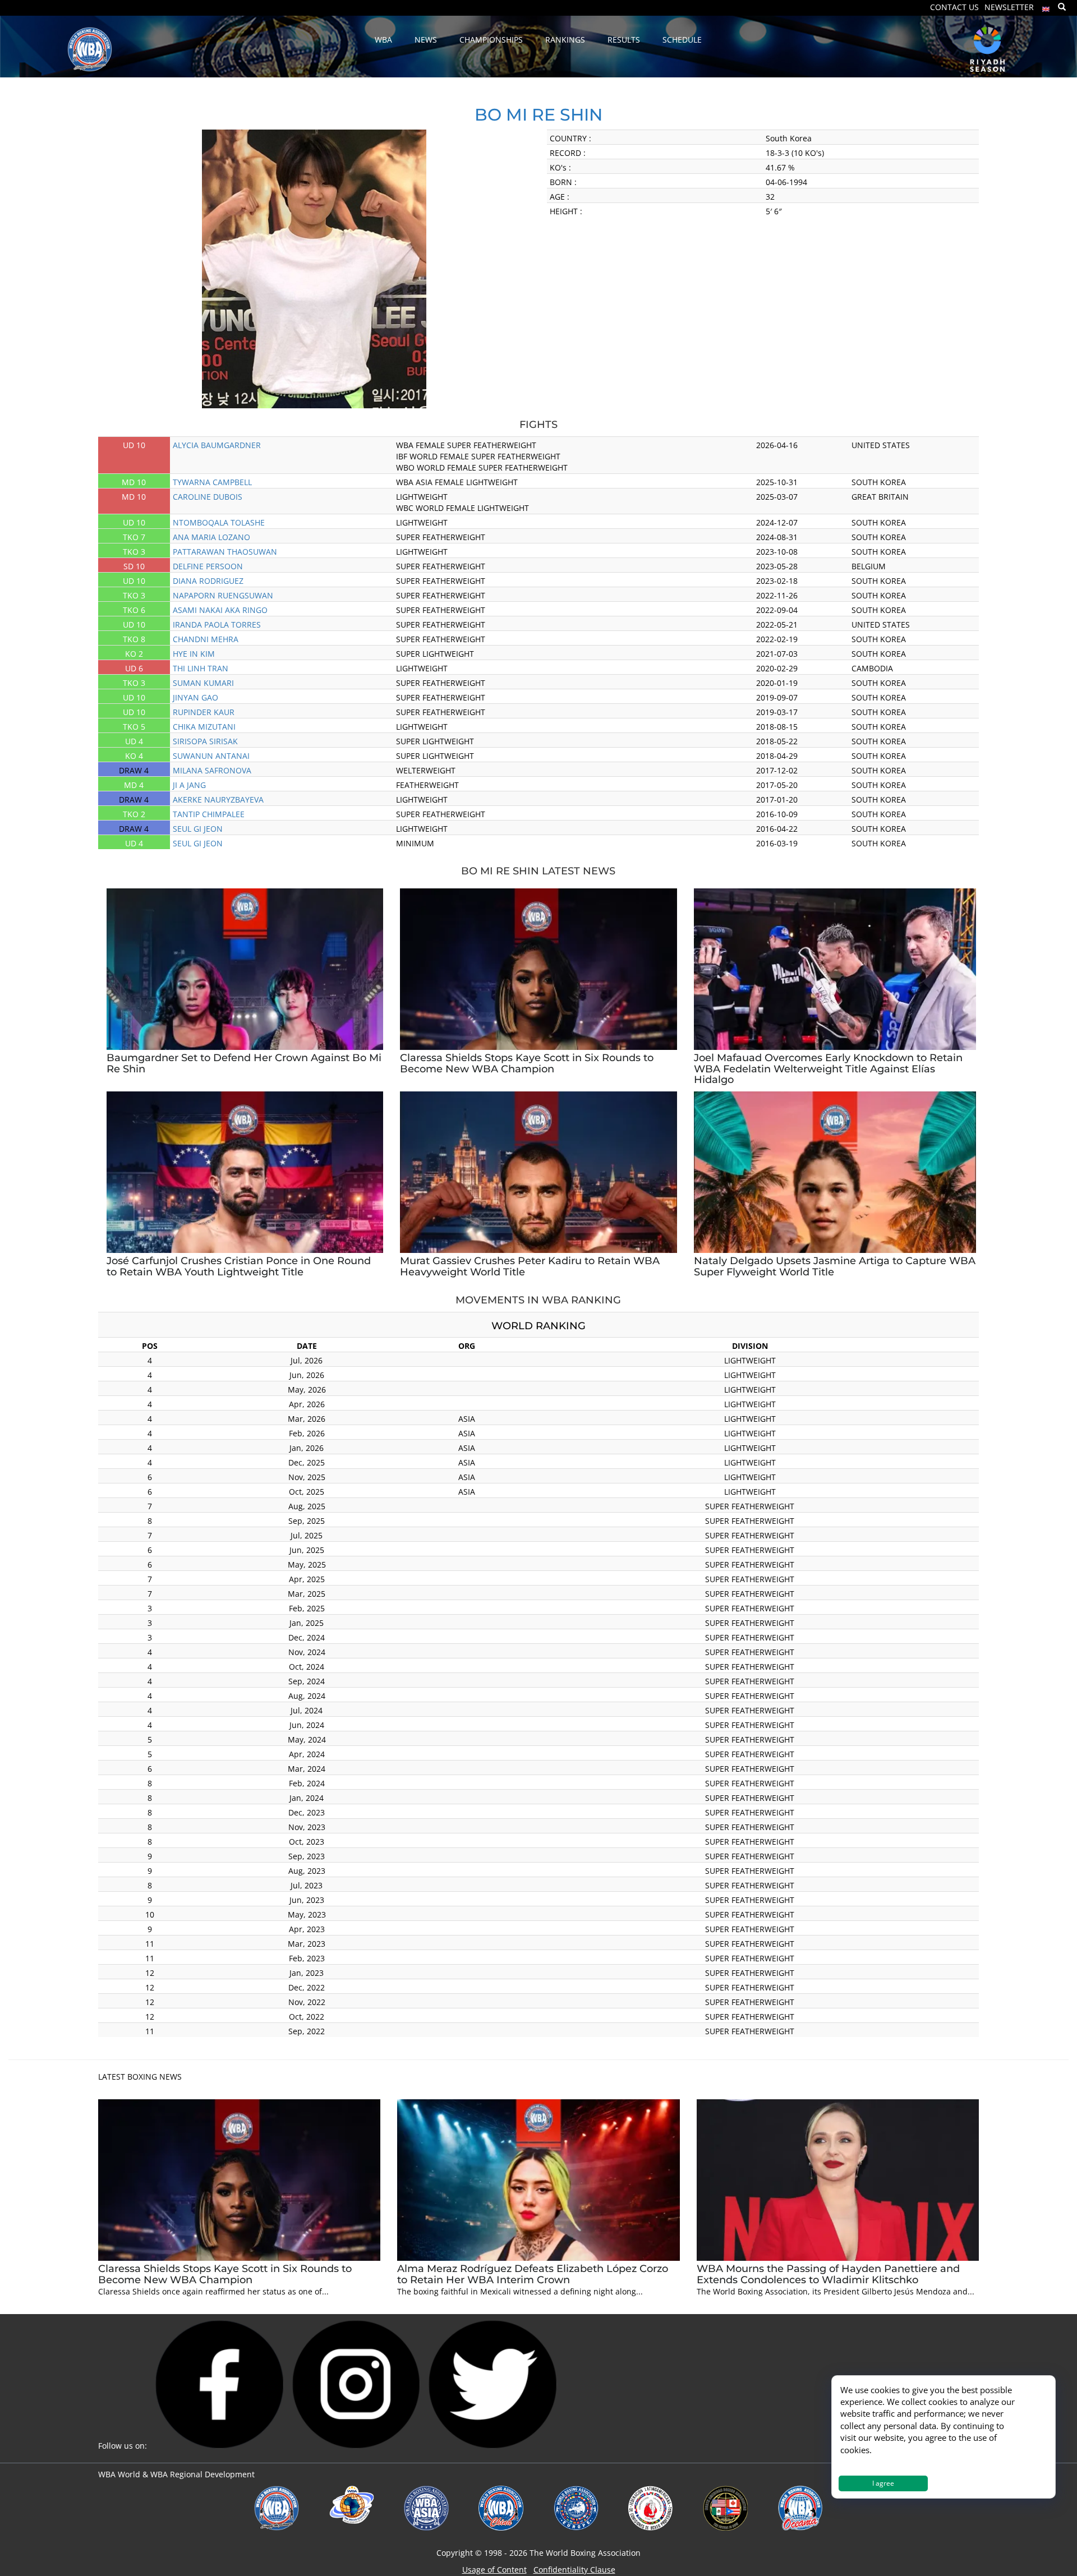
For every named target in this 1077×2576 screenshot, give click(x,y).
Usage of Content (494, 2570)
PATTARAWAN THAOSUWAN (225, 552)
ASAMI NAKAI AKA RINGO (220, 610)
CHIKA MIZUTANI (204, 727)
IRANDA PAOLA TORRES (217, 625)
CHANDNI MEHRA (206, 639)
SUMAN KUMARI (203, 683)
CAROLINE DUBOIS (208, 497)
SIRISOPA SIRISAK (205, 741)
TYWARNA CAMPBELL (212, 482)
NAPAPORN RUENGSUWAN (223, 595)
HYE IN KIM (194, 654)
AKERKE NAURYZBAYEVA (218, 799)
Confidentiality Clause (574, 2570)
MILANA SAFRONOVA (212, 770)
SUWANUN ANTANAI (211, 756)
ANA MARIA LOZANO (211, 537)
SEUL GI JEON (198, 829)
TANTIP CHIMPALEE (209, 814)
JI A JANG (189, 785)
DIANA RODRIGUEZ (208, 581)
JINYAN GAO (195, 697)
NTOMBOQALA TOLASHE (219, 522)
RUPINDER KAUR (204, 712)
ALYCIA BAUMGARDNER (217, 445)
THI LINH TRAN (201, 668)
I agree (883, 2483)
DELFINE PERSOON (208, 566)
